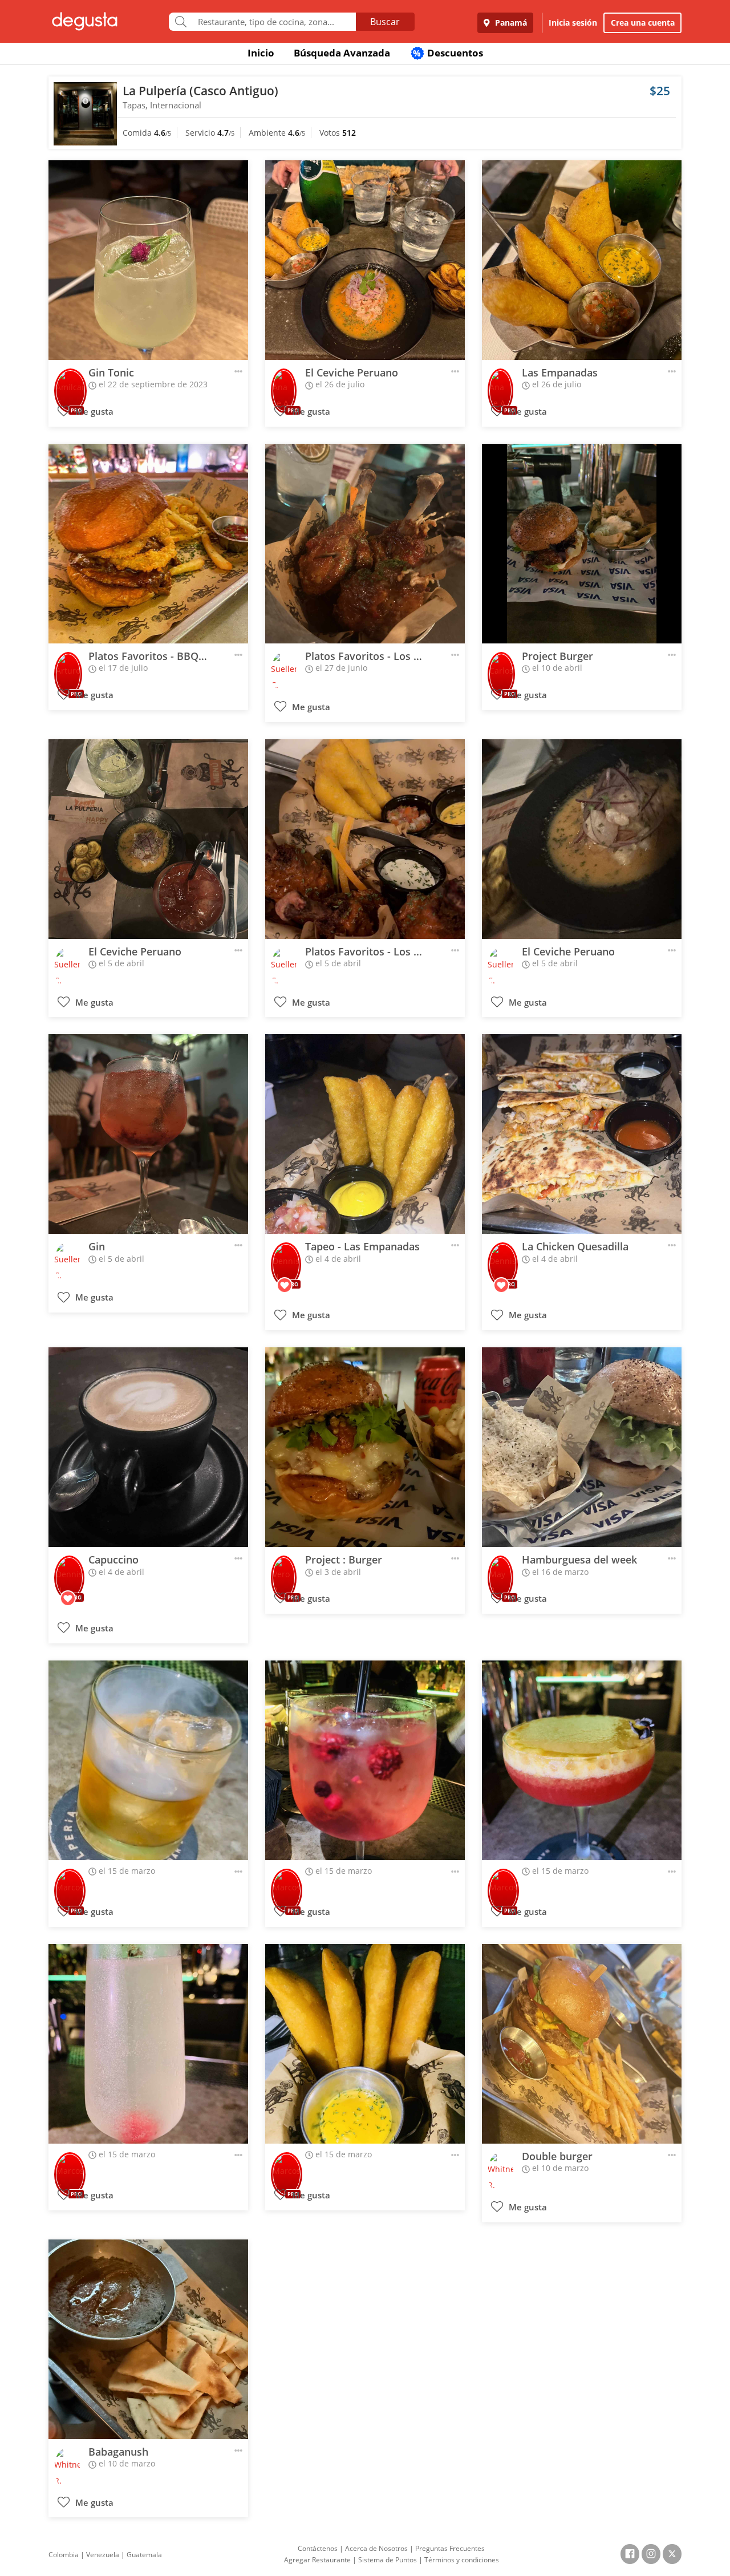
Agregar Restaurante (317, 2560)
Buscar (385, 22)
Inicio (261, 53)
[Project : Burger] (365, 1447)
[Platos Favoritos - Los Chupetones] (365, 544)
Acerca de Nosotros (376, 2548)
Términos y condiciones (462, 2560)
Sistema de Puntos (388, 2560)
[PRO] (70, 383)
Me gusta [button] (93, 412)
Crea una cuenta (643, 23)
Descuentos (448, 53)
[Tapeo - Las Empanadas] (365, 1134)
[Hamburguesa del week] (582, 1447)
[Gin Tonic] (148, 260)
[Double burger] (582, 2044)
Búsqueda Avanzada (342, 53)
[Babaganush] (148, 2339)
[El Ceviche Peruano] (365, 260)
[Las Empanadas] (582, 260)
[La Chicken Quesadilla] (582, 1134)
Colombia (64, 2555)
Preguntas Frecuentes (450, 2548)
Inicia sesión (573, 23)
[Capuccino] (148, 1447)
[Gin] (148, 1134)
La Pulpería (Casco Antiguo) (200, 91)
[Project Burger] (582, 544)
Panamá (510, 23)
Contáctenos (318, 2548)
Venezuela (103, 2555)
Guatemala (144, 2555)
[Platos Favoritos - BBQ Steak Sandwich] (148, 544)
